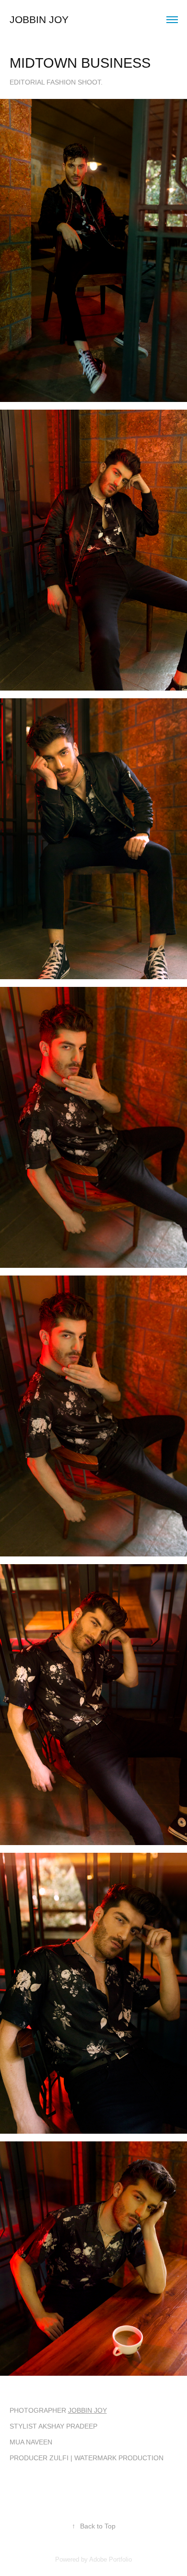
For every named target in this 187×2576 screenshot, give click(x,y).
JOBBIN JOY (88, 2410)
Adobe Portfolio (111, 2559)
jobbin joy (39, 19)
